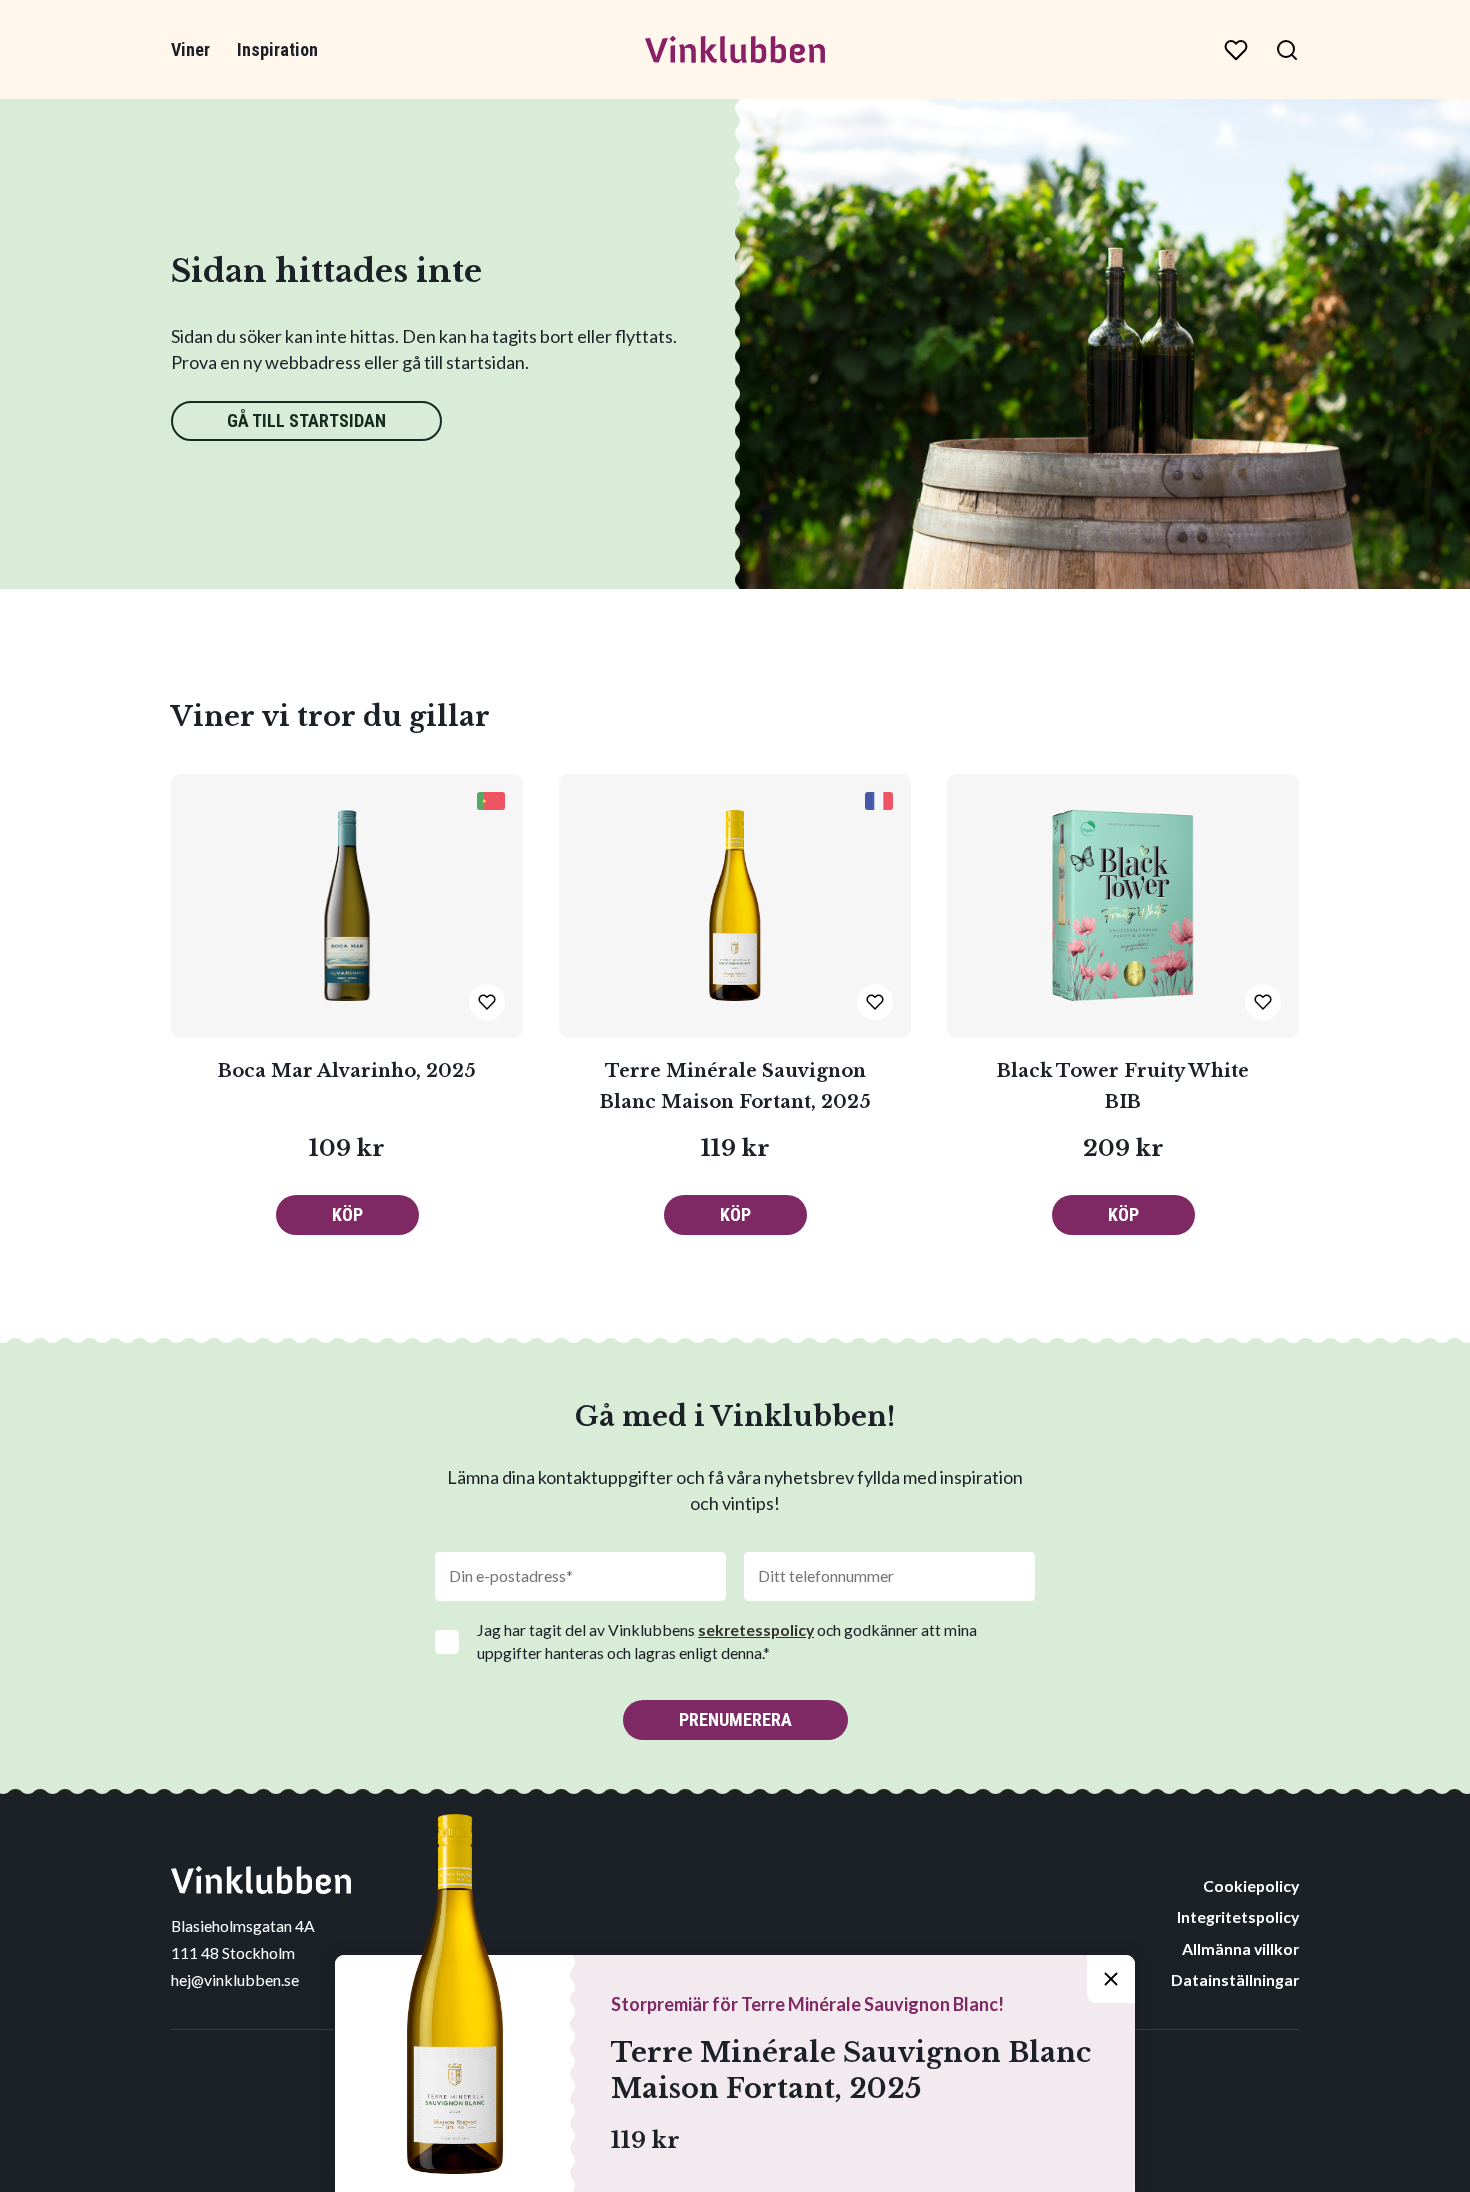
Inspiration (277, 49)
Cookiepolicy (1251, 1885)
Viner (190, 49)
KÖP (347, 1214)
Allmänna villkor (1240, 1948)
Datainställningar (1235, 1979)
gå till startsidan (306, 420)
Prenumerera (735, 1719)
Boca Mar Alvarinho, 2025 (347, 1071)
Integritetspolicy (1238, 1916)
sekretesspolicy (756, 1629)
